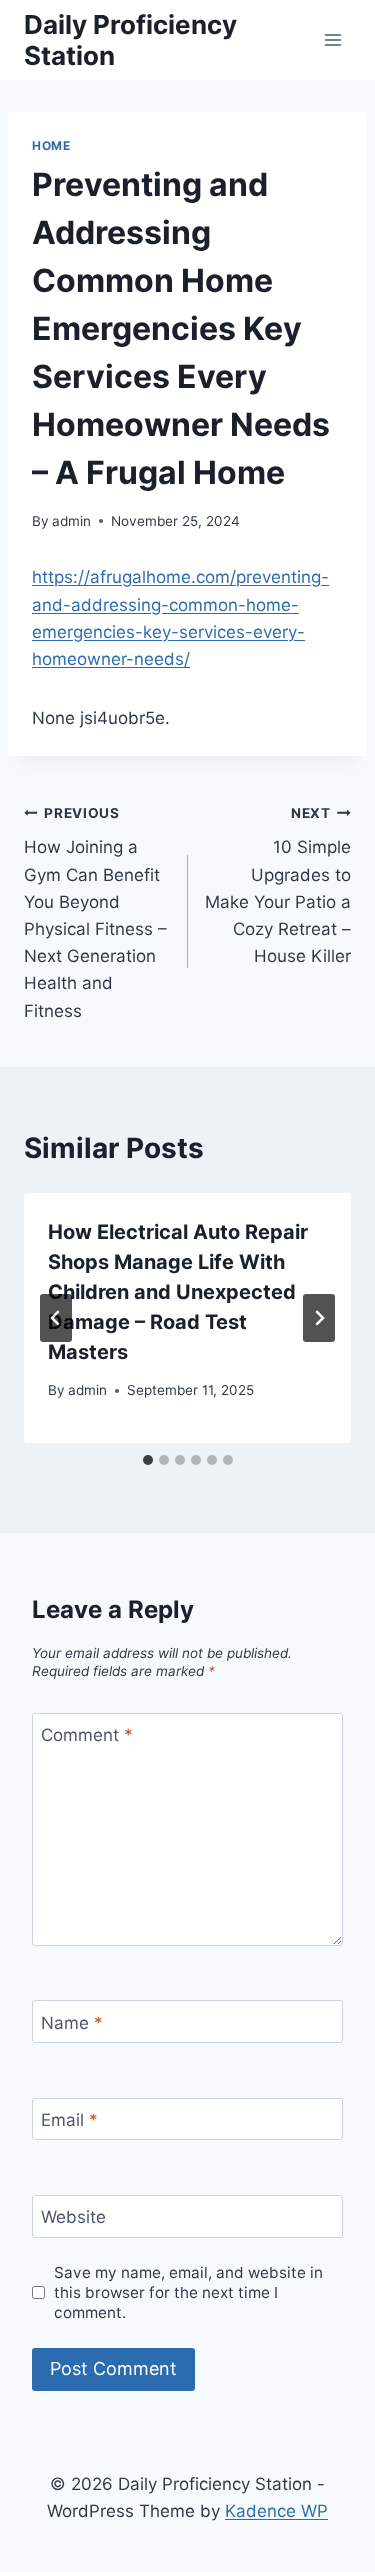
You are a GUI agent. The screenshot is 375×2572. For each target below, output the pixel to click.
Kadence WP (276, 2511)
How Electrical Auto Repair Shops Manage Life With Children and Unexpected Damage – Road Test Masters (178, 1292)
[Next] (319, 1318)
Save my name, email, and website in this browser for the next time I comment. (188, 2292)
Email (69, 2120)
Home (51, 145)
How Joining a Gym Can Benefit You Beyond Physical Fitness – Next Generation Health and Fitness (95, 913)
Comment (87, 1735)
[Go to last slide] (56, 1318)
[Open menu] (332, 39)
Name (72, 2022)
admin (71, 521)
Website (73, 2217)
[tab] (148, 1460)
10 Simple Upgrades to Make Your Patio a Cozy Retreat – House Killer (278, 885)
